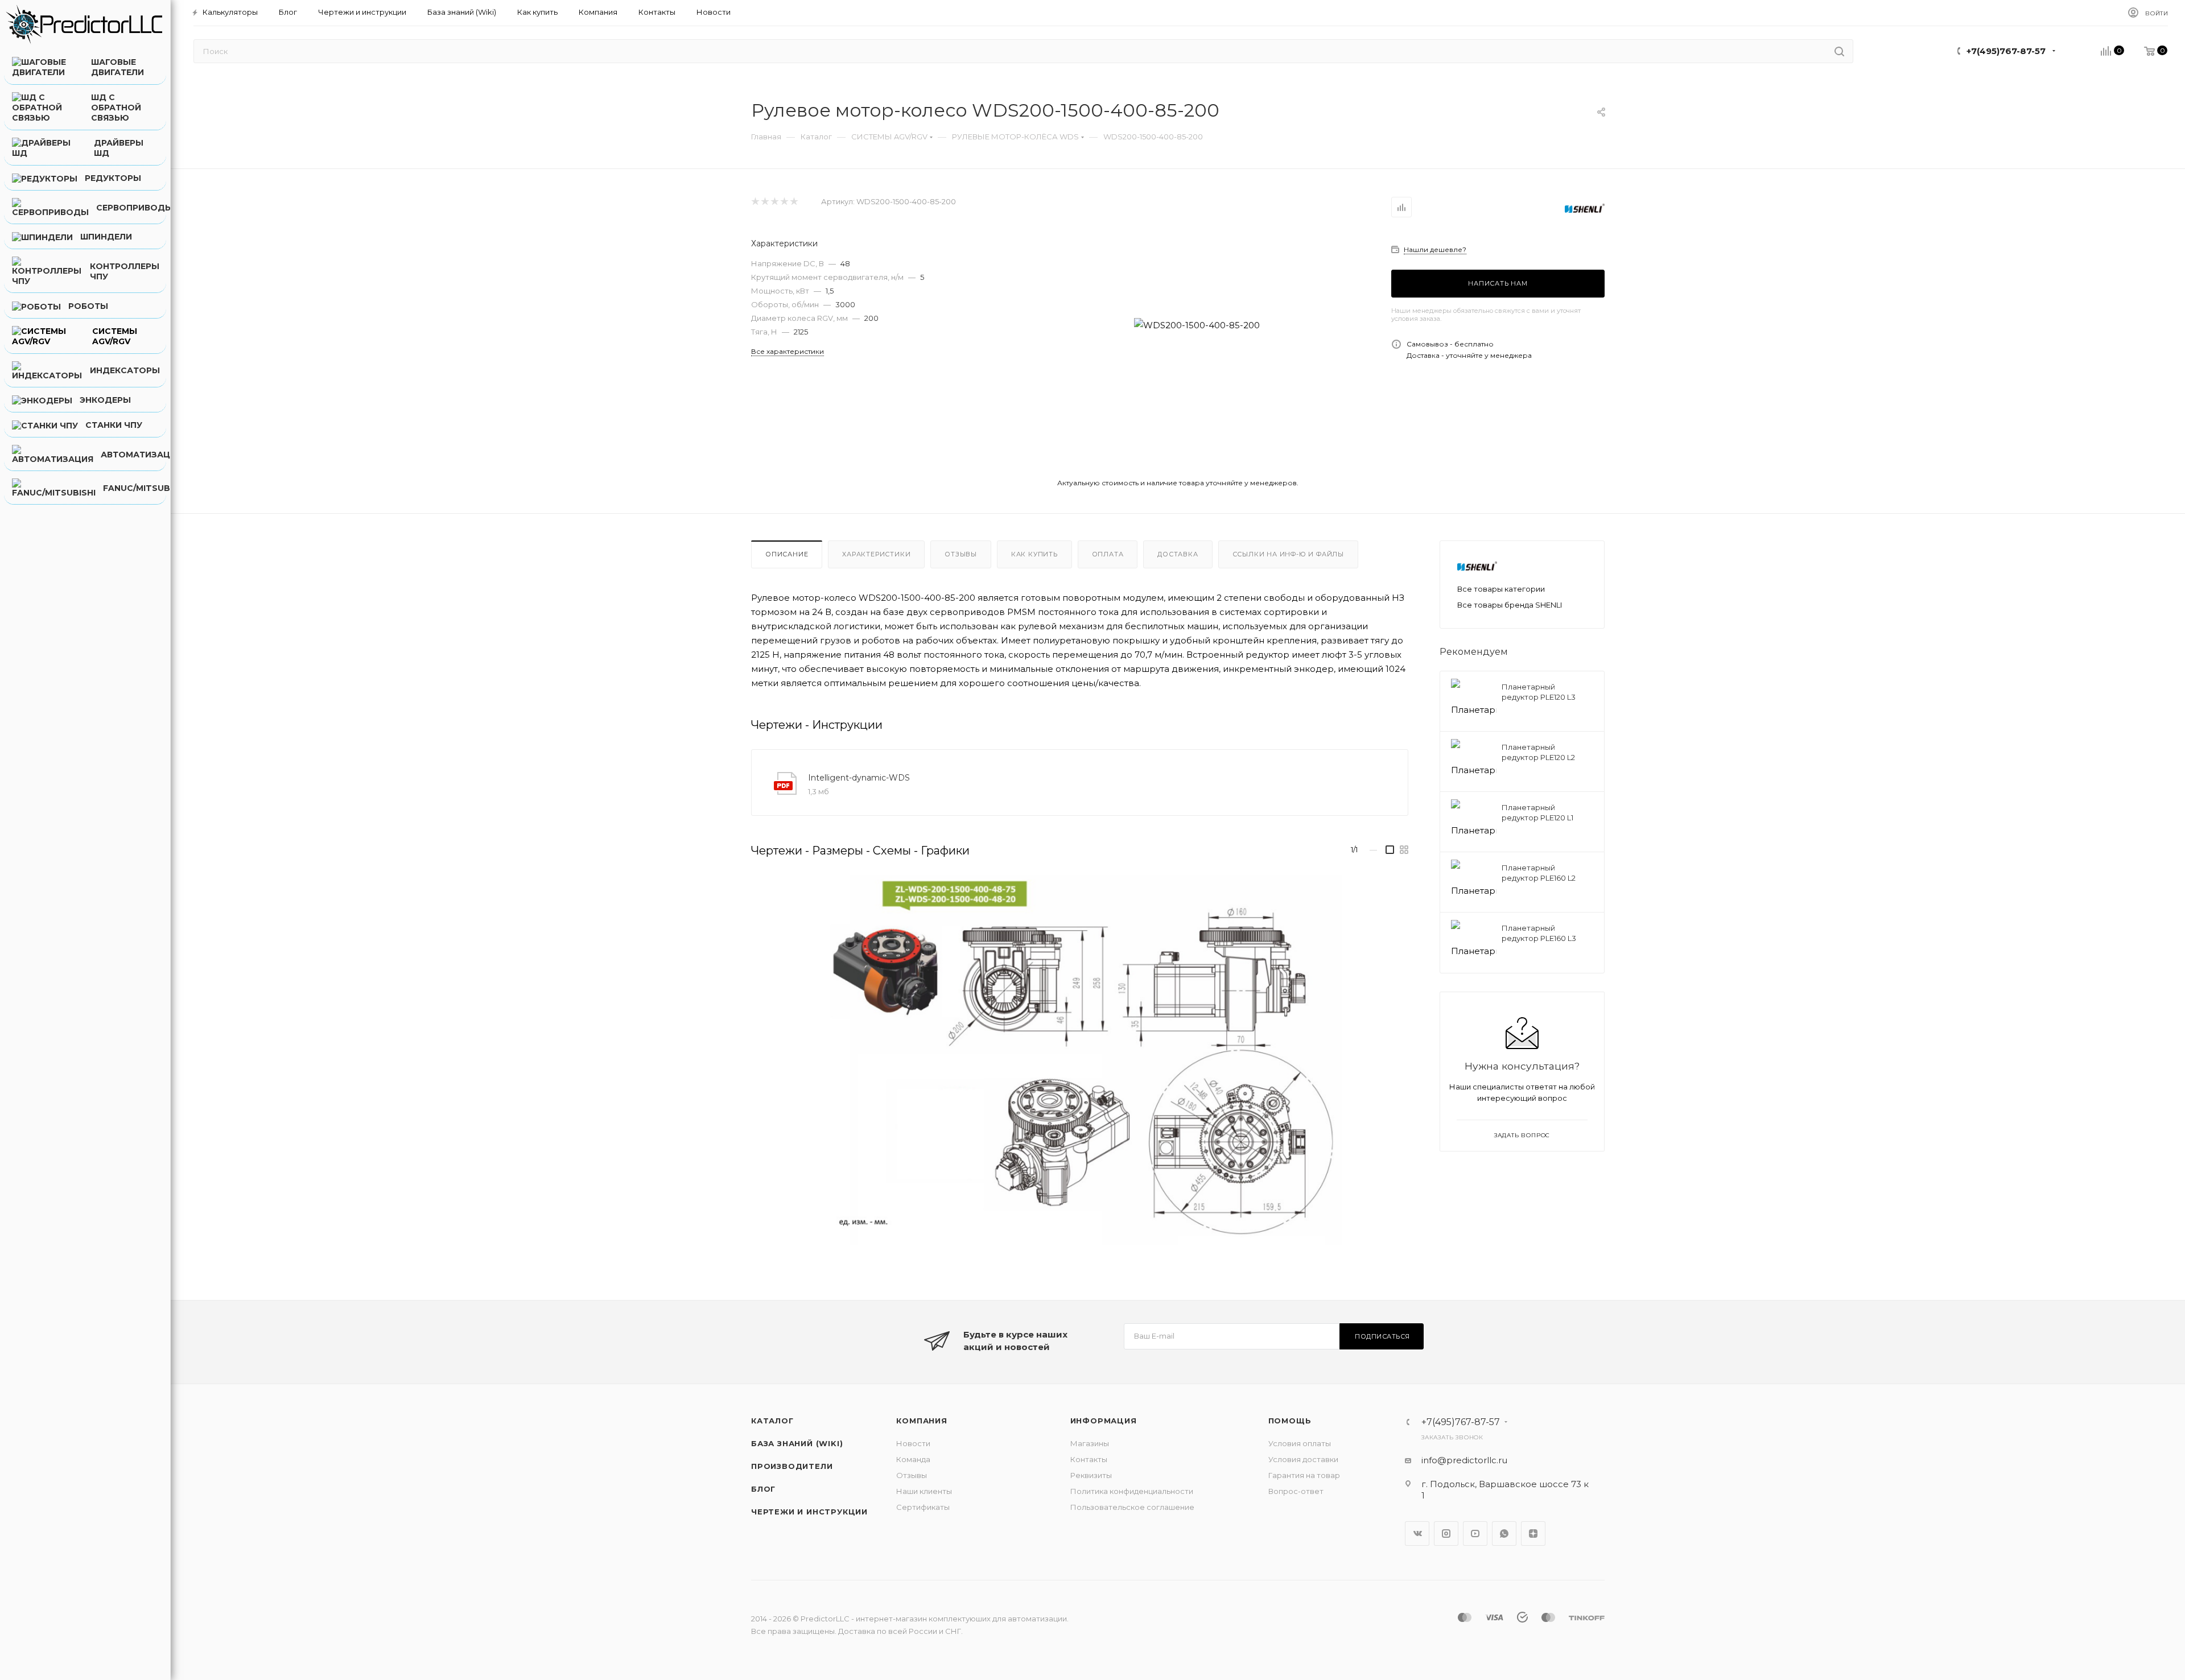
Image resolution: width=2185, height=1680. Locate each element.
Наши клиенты (924, 1491)
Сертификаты (923, 1507)
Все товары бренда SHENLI (1510, 605)
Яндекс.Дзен (1533, 1534)
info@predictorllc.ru (1464, 1460)
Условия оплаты (1300, 1443)
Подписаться (1382, 1336)
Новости (913, 1443)
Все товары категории (1501, 589)
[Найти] (1839, 51)
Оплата (1108, 554)
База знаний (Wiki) (797, 1443)
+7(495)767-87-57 (2006, 51)
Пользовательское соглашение (1132, 1507)
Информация (1104, 1421)
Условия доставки (1303, 1459)
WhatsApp (1504, 1534)
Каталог (772, 1421)
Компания (922, 1421)
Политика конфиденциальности (1132, 1491)
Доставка (1178, 554)
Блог (763, 1489)
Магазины (1090, 1443)
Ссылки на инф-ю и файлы (1288, 554)
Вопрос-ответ (1296, 1491)
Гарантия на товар (1304, 1475)
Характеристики (876, 554)
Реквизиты (1091, 1475)
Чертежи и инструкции (809, 1512)
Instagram (1446, 1534)
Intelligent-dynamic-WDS (859, 778)
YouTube (1475, 1534)
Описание (787, 554)
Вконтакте (1417, 1534)
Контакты (1089, 1459)
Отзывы (961, 554)
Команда (913, 1459)
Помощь (1290, 1421)
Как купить (1034, 554)
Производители (792, 1466)
